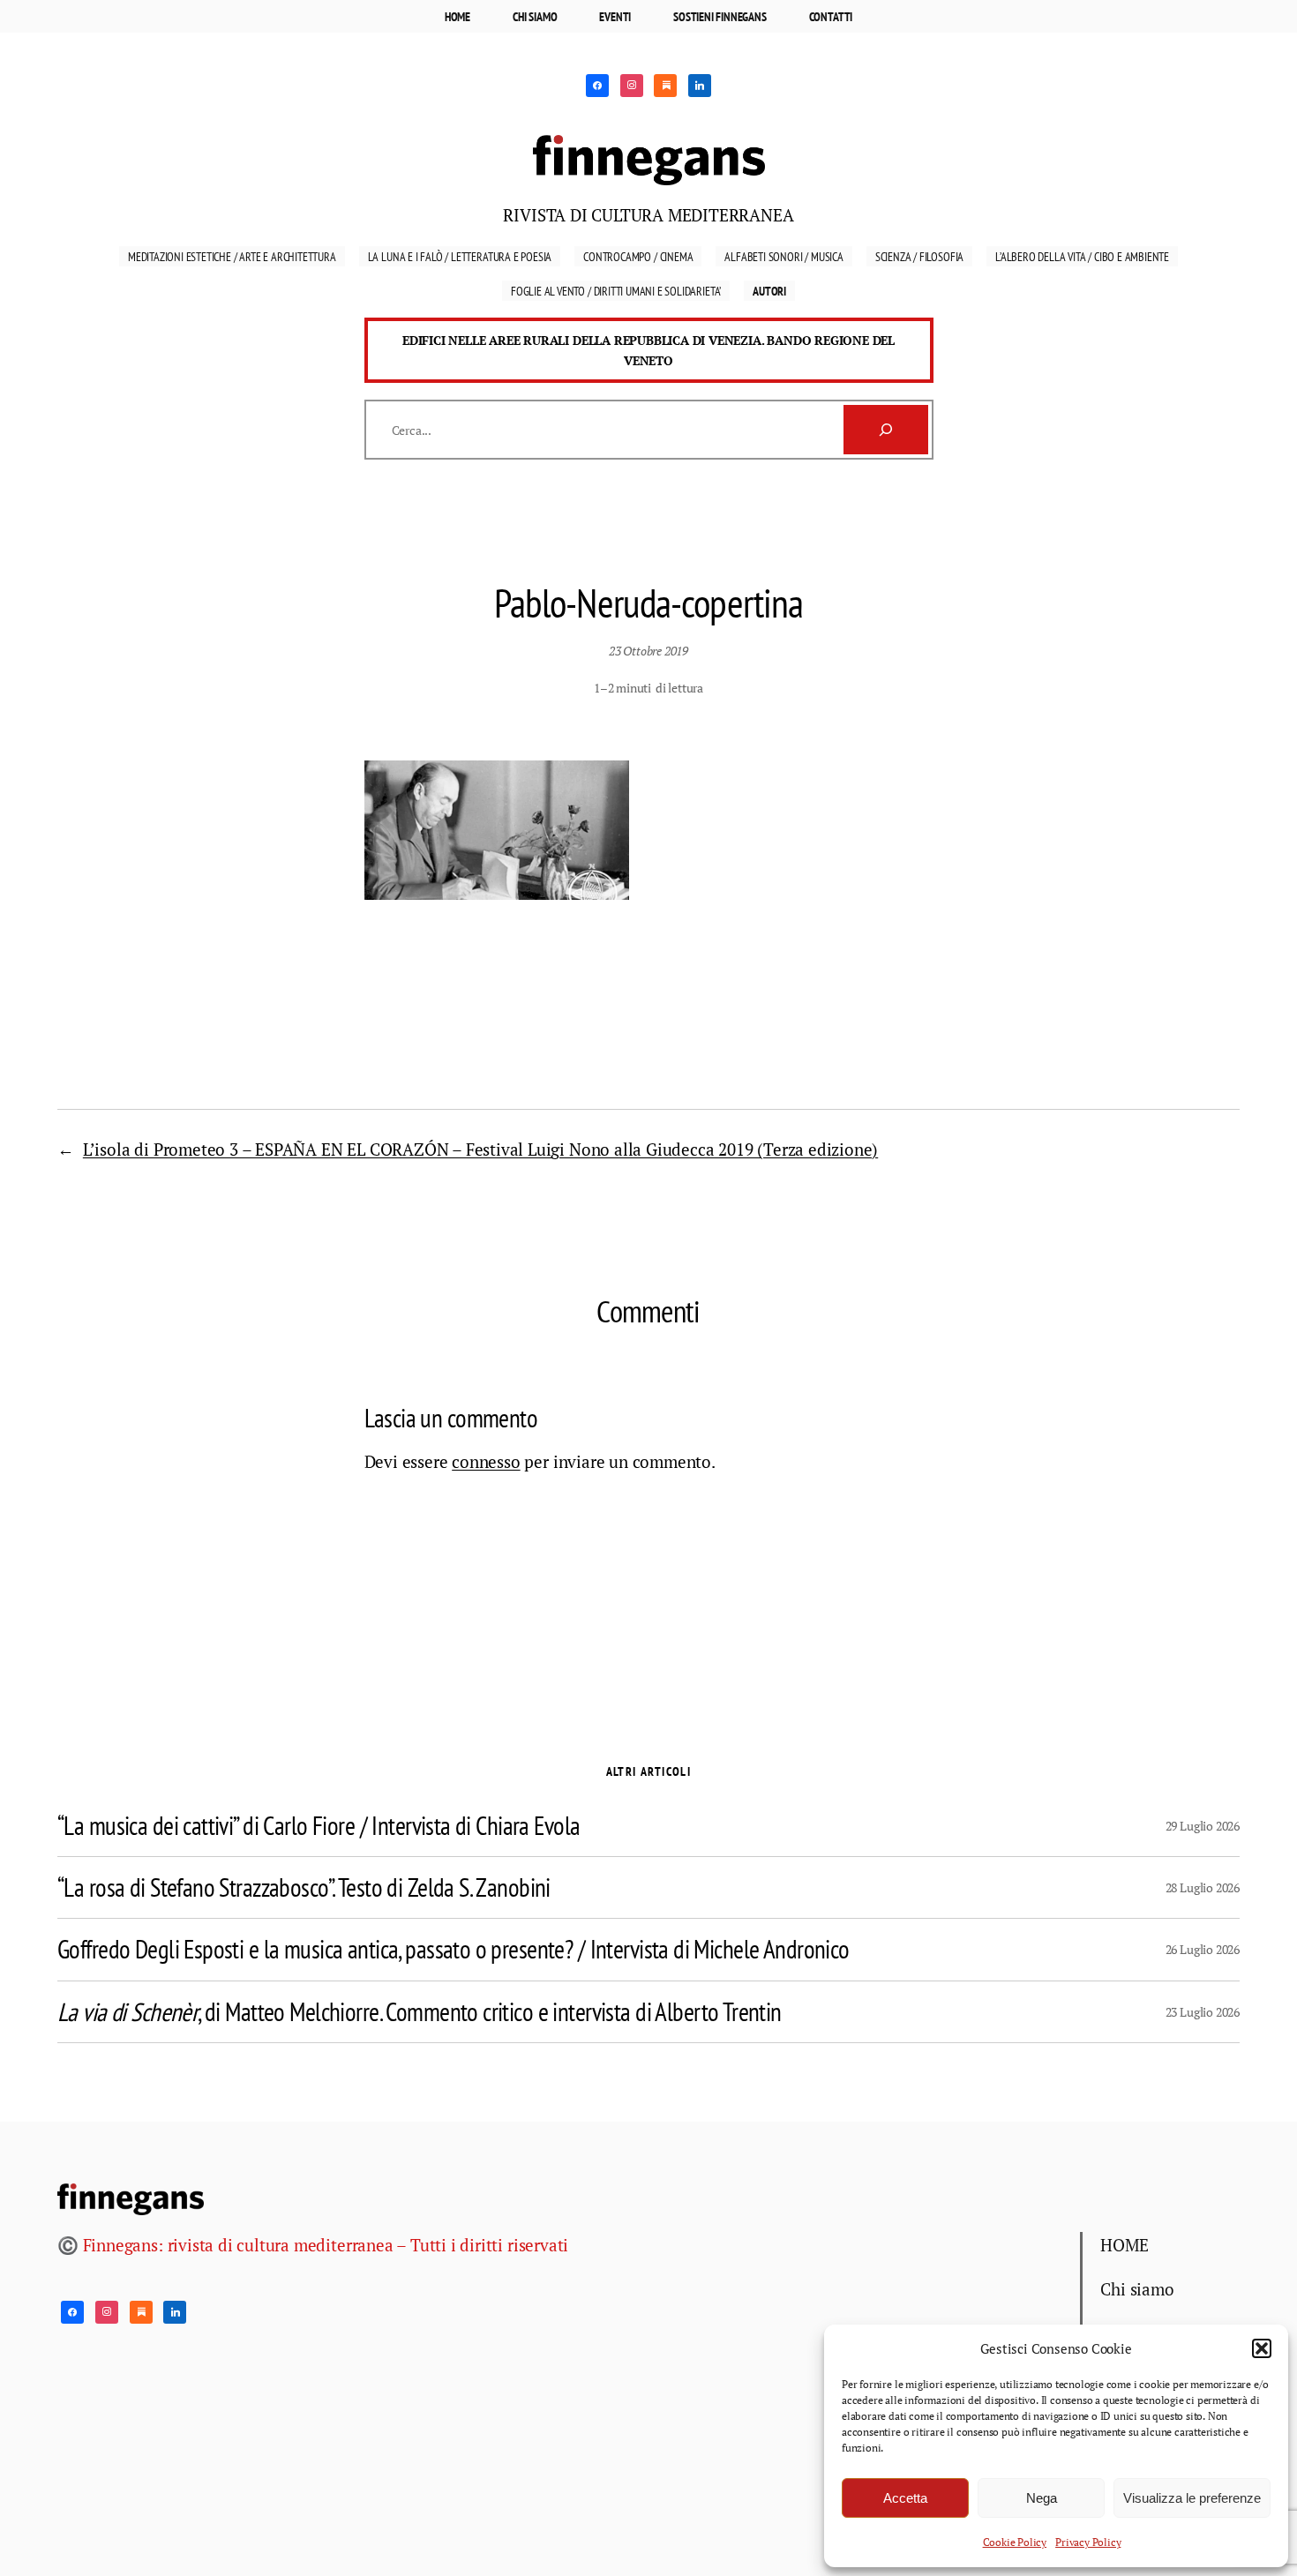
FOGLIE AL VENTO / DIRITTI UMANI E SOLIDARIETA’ (616, 291)
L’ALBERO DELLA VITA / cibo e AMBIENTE (1082, 256)
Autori (769, 291)
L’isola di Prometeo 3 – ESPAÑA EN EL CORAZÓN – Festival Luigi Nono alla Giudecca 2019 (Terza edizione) (480, 1149)
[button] (1262, 2348)
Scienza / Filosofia (919, 256)
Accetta (905, 2498)
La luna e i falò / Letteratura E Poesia (460, 256)
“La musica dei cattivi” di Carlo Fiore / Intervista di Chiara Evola (319, 1826)
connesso (486, 1461)
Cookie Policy (1015, 2542)
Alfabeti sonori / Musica (783, 256)
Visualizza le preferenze (1192, 2498)
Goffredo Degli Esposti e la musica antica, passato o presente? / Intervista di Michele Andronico (454, 1949)
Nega (1042, 2498)
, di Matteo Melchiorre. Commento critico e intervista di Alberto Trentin (420, 2012)
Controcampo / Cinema (638, 256)
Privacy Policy (1088, 2542)
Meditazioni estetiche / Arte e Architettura (232, 256)
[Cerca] (886, 430)
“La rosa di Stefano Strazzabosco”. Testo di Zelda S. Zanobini (304, 1887)
